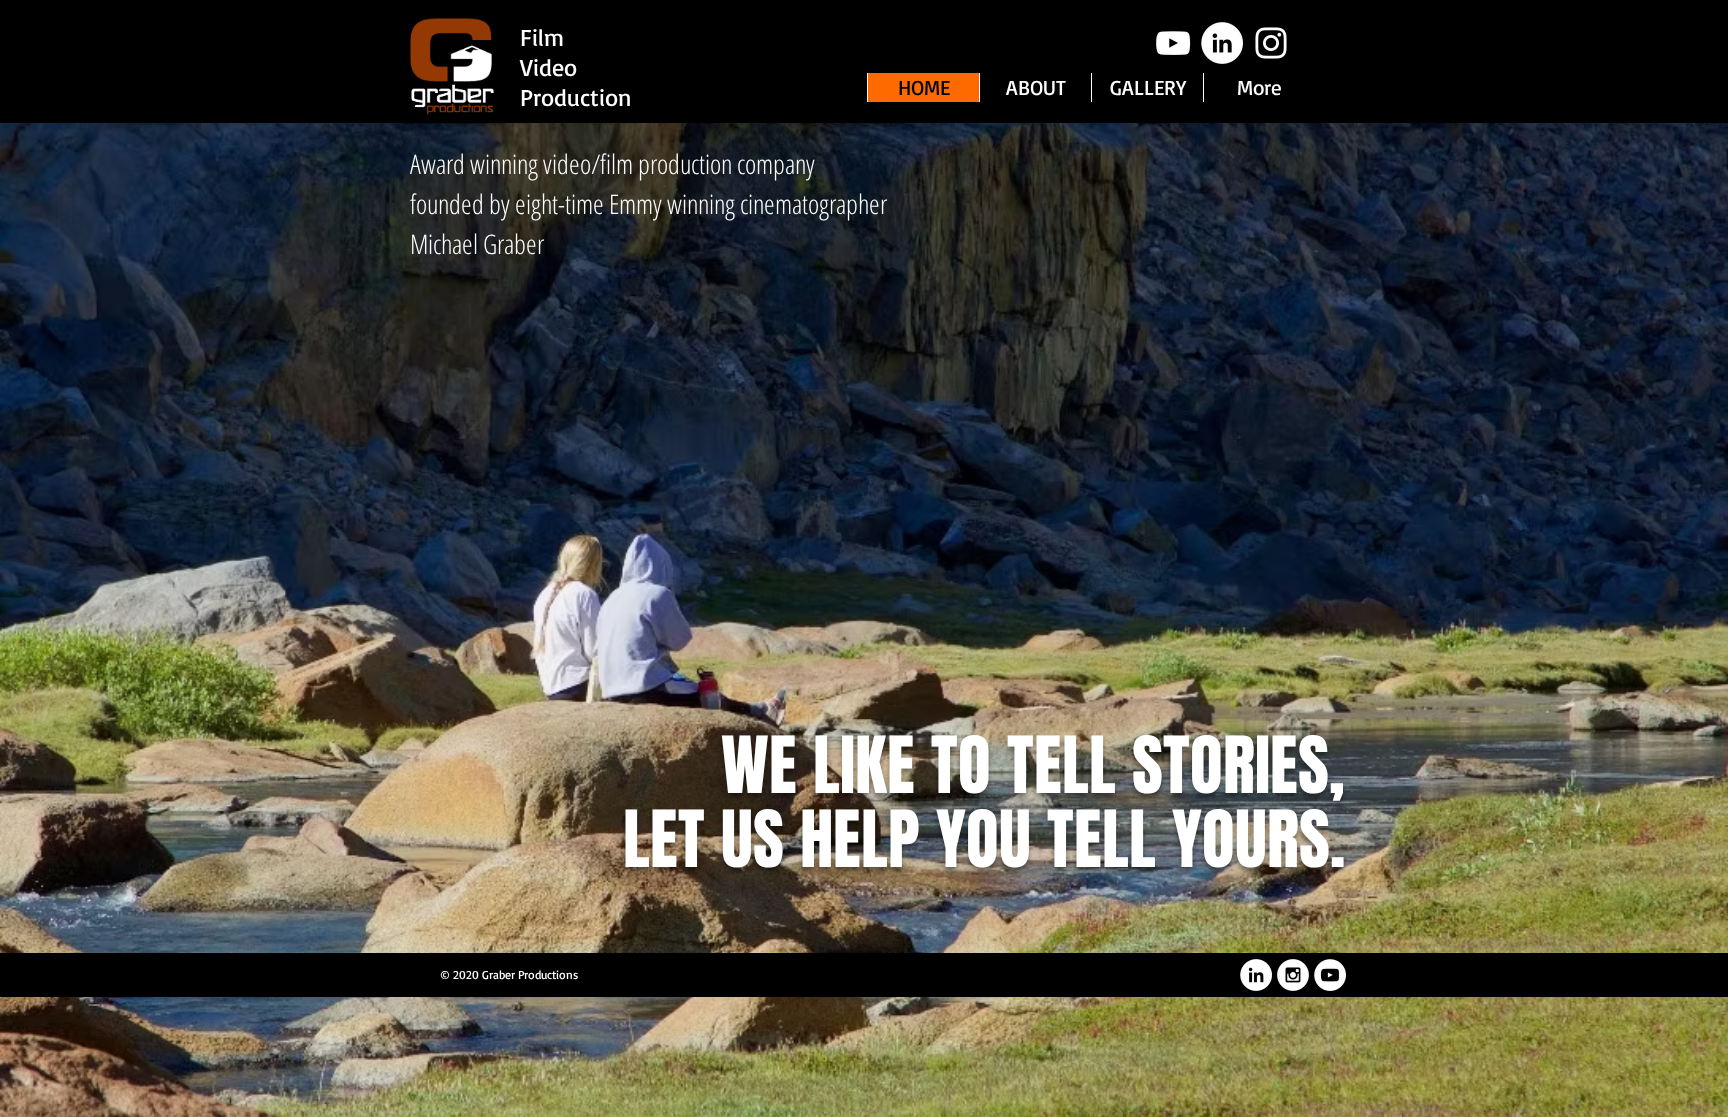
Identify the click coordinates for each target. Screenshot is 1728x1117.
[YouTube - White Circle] (1330, 975)
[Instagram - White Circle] (1293, 975)
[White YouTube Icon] (1173, 43)
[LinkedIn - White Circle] (1222, 43)
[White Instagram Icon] (1271, 43)
